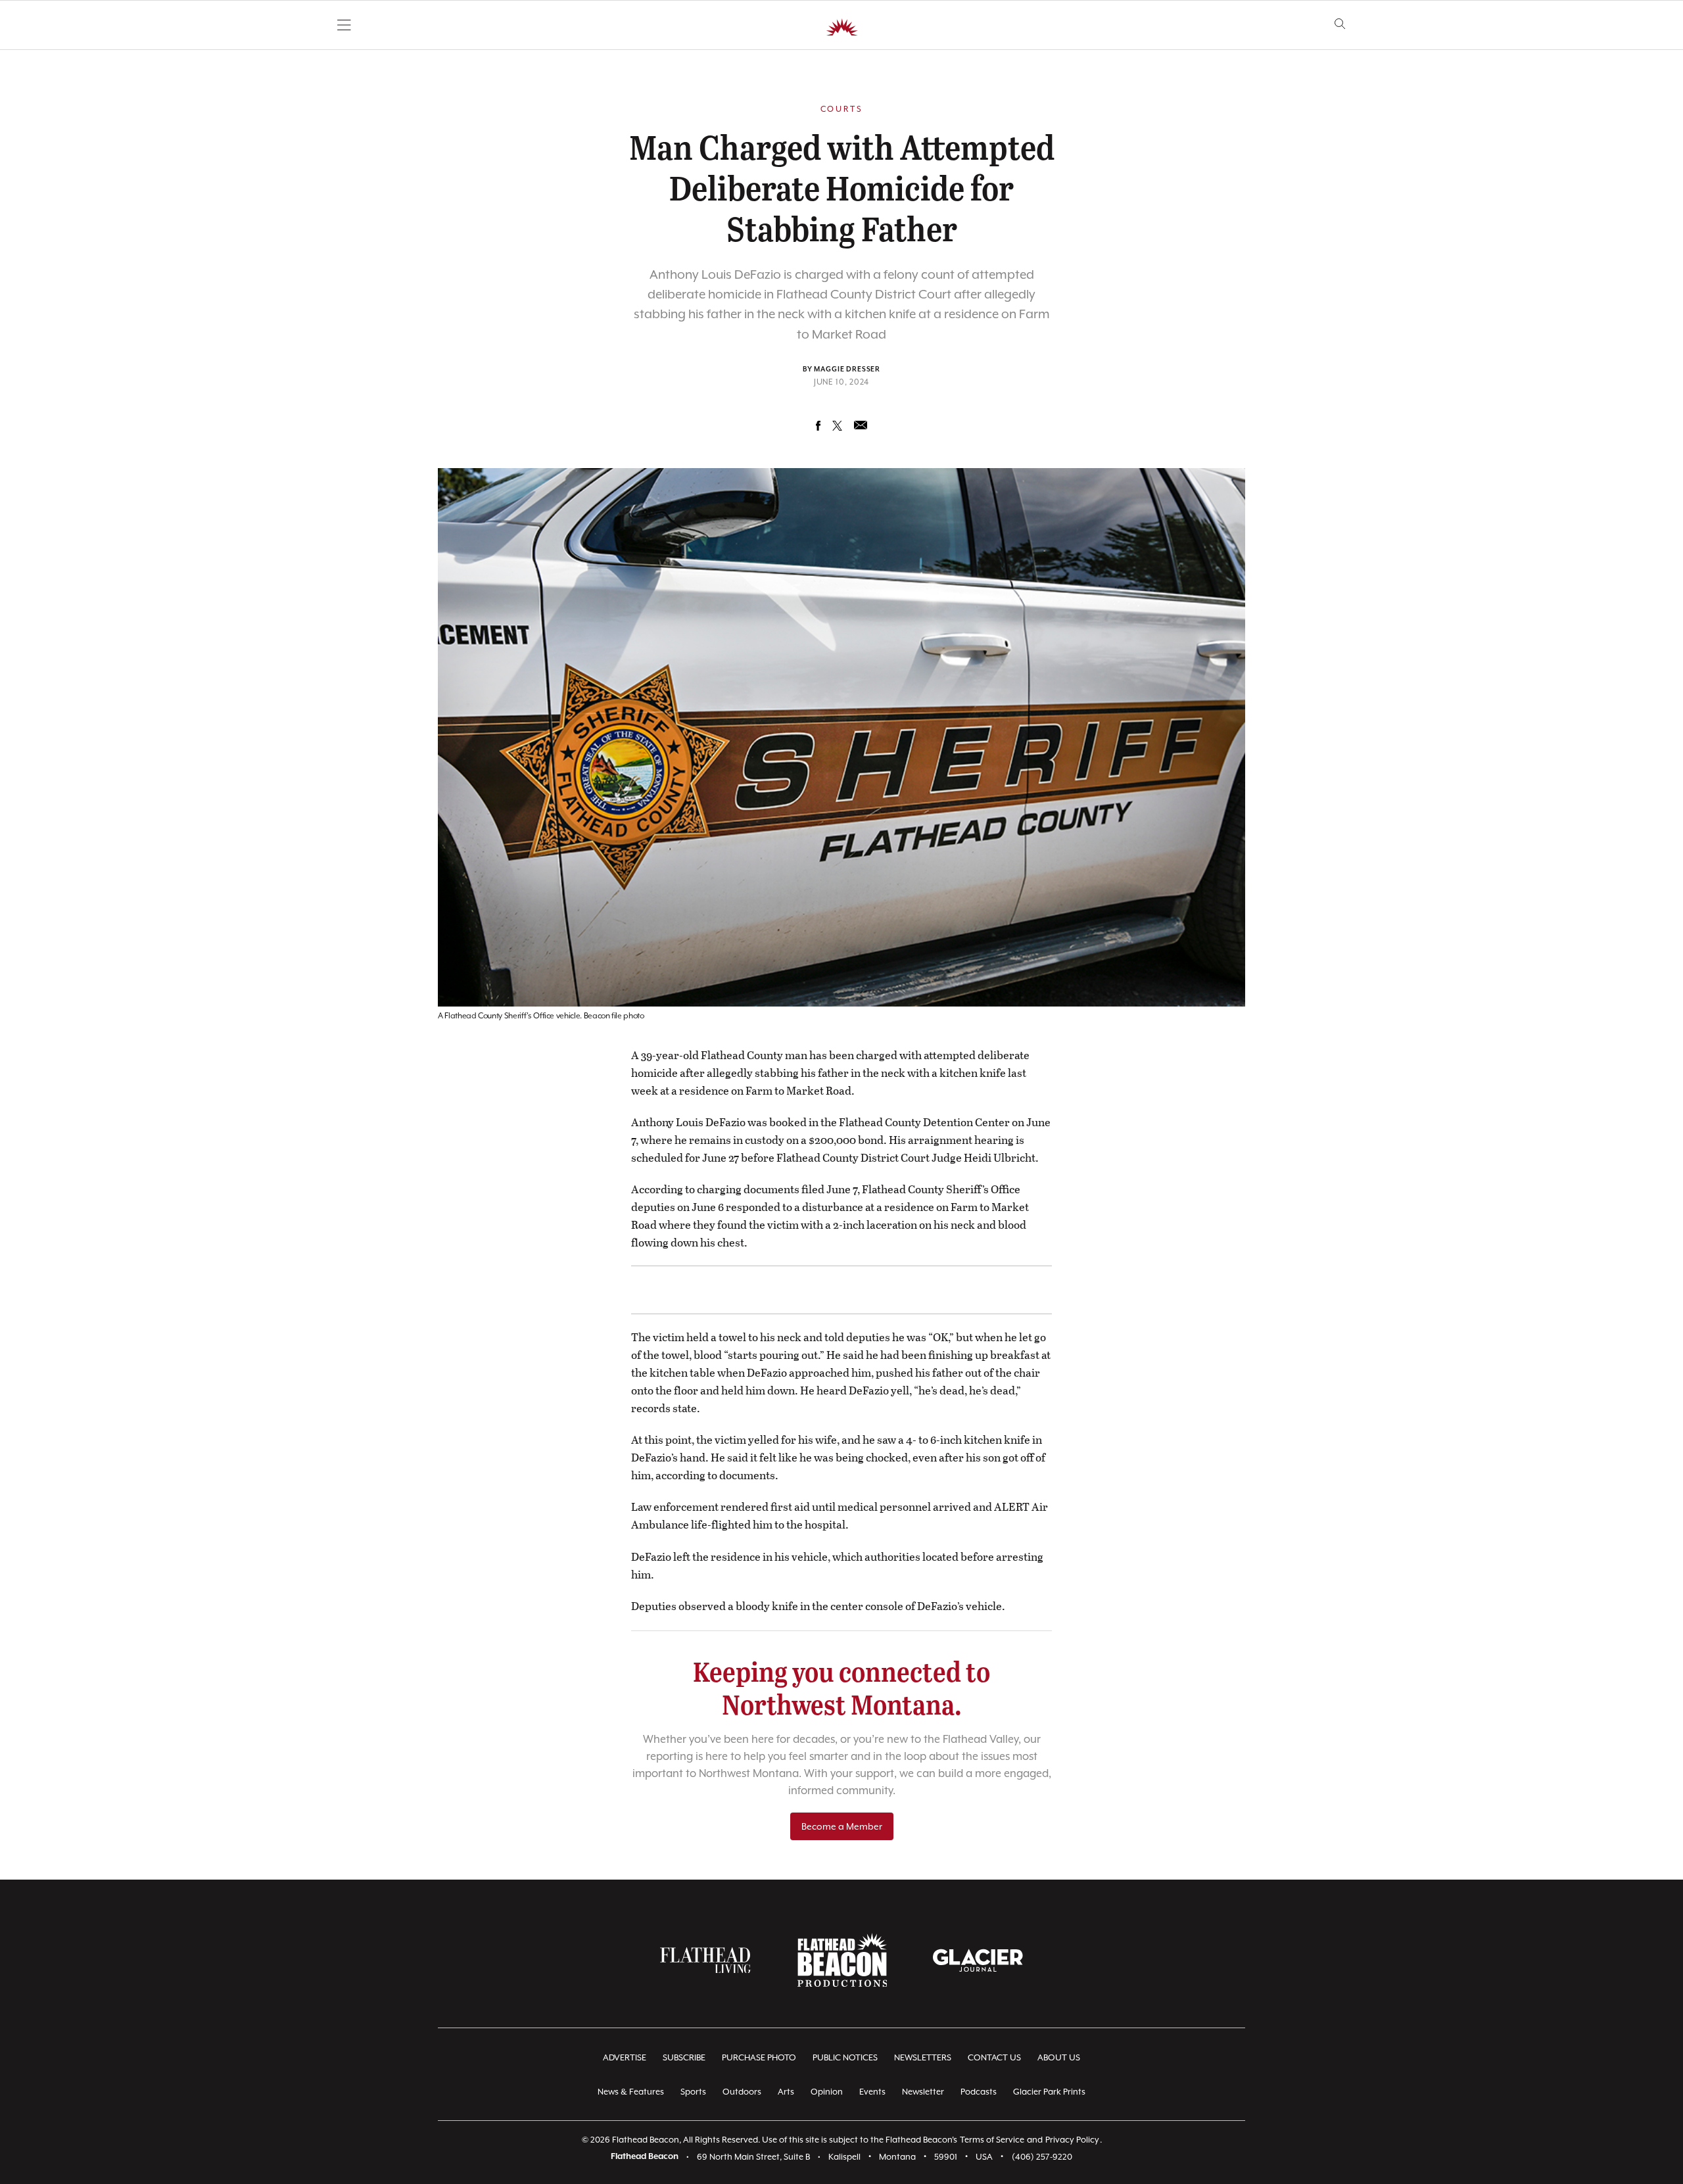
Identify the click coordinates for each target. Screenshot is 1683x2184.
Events (872, 2092)
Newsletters (923, 2057)
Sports (693, 2092)
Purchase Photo (759, 2057)
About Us (1059, 2057)
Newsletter (923, 2092)
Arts (786, 2092)
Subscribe (684, 2057)
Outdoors (742, 2092)
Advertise (625, 2057)
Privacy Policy (1072, 2140)
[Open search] (1340, 24)
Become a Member (842, 1826)
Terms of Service (992, 2140)
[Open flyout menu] (344, 25)
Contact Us (994, 2057)
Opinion (827, 2092)
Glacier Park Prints (1049, 2092)
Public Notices (845, 2057)
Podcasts (979, 2092)
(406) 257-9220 (1042, 2157)
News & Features (631, 2092)
